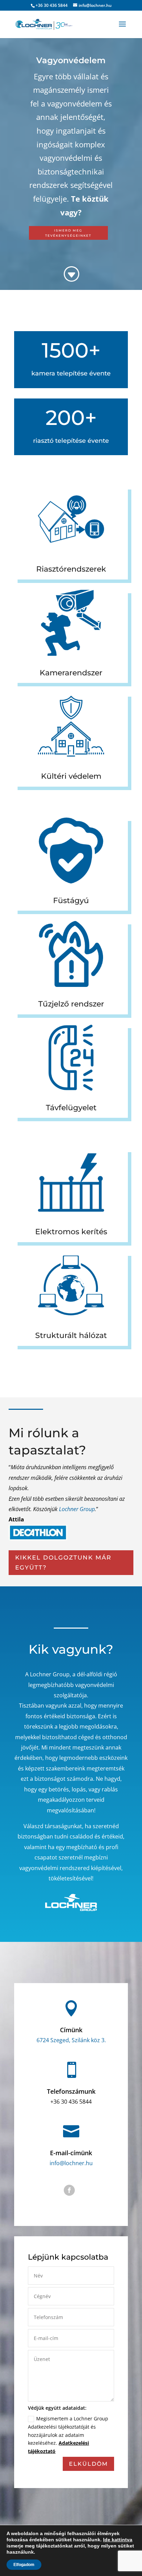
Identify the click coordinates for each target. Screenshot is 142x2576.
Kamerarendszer (71, 673)
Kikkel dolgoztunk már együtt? (63, 1562)
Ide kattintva (118, 2540)
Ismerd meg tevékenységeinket (68, 233)
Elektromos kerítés (71, 1232)
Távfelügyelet (71, 1108)
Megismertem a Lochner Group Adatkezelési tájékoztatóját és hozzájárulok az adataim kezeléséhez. (68, 2435)
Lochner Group (77, 1509)
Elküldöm (88, 2464)
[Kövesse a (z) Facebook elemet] (69, 2190)
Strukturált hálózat (71, 1335)
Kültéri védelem (71, 776)
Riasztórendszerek (71, 569)
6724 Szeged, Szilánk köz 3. (71, 2040)
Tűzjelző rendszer (71, 1004)
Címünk (71, 2030)
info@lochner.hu (71, 2163)
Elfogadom (24, 2565)
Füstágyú (71, 901)
